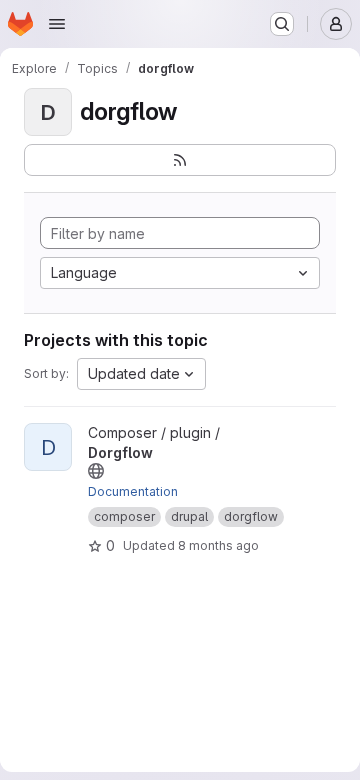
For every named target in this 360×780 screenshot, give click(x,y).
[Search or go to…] (282, 24)
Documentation (133, 491)
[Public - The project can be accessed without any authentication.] (96, 471)
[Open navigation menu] (57, 24)
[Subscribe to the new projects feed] (180, 160)
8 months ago (218, 545)
